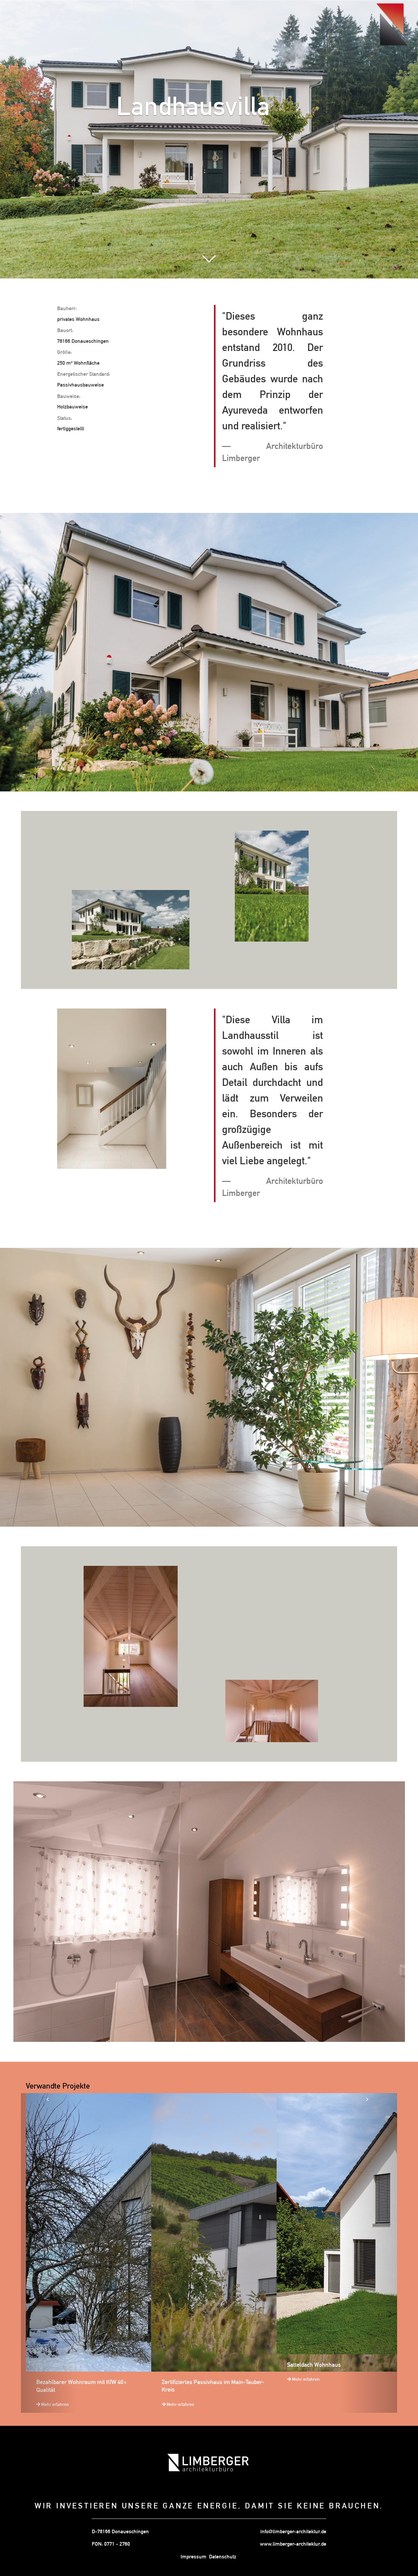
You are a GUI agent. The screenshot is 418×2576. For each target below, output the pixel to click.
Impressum (193, 2557)
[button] (49, 2253)
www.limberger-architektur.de (293, 2544)
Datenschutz (223, 2557)
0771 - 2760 (117, 2544)
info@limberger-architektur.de (293, 2531)
